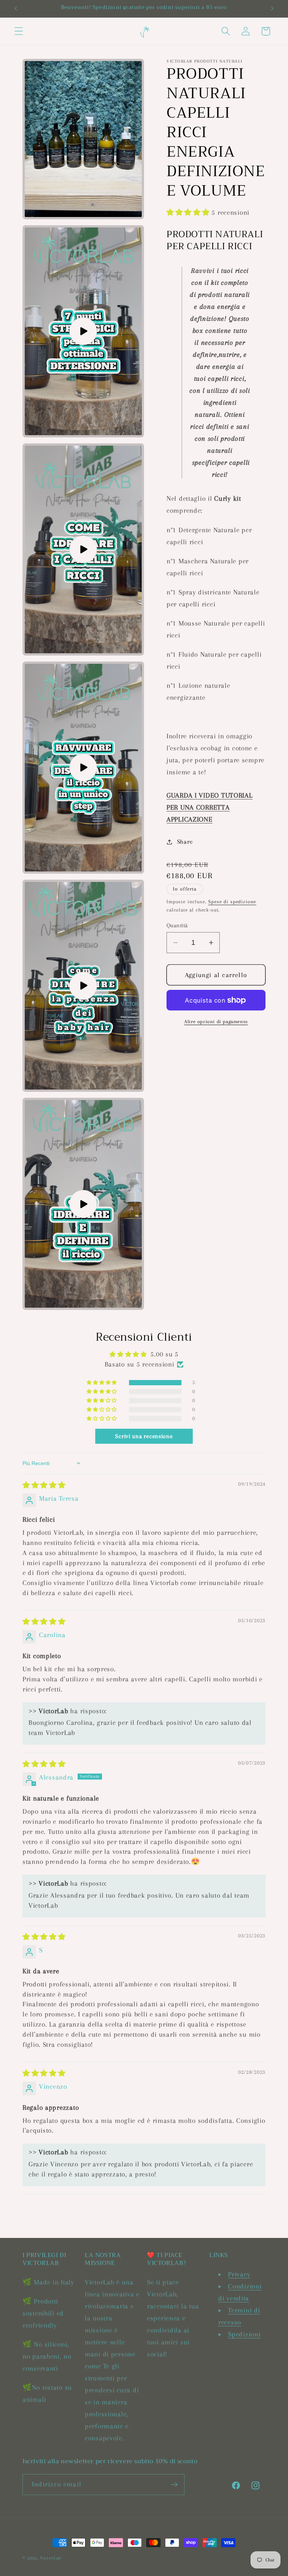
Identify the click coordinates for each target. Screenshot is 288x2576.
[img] (44, 1485)
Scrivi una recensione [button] (144, 1436)
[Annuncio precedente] (16, 9)
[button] (19, 31)
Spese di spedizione (232, 902)
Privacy (239, 2274)
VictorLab (51, 2558)
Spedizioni (244, 2334)
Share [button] (185, 842)
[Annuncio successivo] (272, 9)
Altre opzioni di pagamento (216, 1022)
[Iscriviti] (174, 2485)
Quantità (177, 925)
